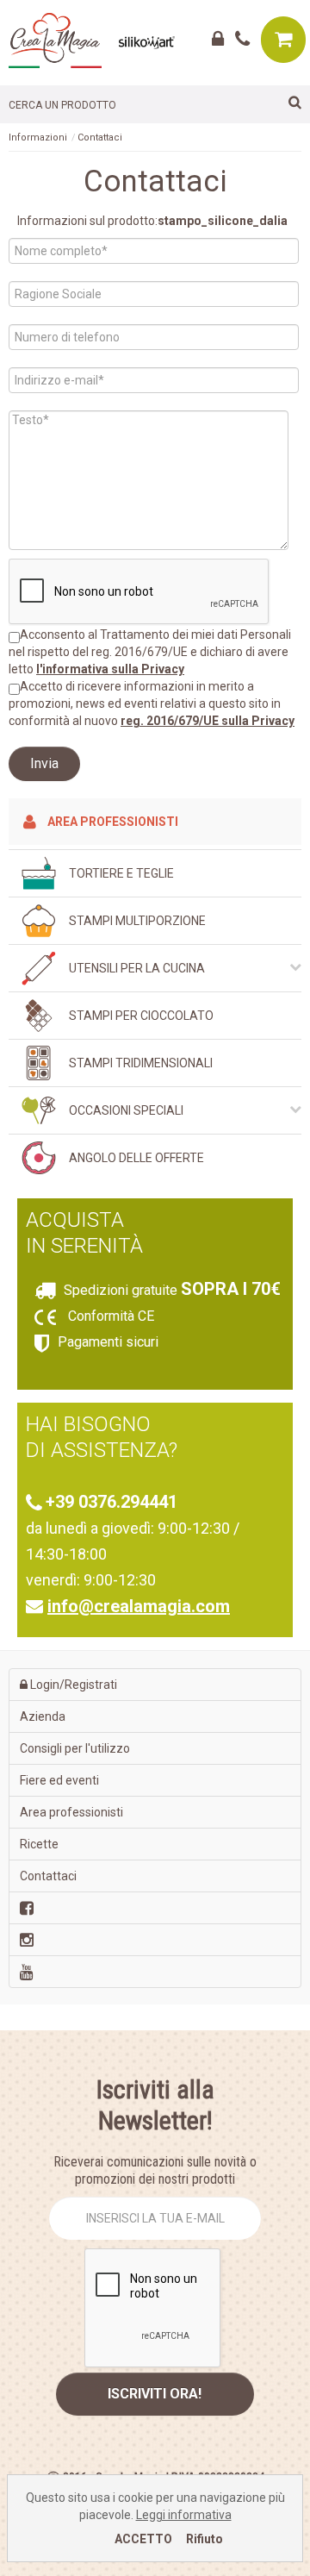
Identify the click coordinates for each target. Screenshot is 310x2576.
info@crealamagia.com (139, 1606)
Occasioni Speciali (126, 1110)
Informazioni (38, 138)
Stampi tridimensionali (141, 1063)
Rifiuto (205, 2539)
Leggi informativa (184, 2515)
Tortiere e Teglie (121, 873)
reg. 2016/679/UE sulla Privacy (208, 721)
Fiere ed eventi (59, 1780)
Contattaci (100, 138)
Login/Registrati (72, 1685)
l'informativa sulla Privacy (110, 669)
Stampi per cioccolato (141, 1016)
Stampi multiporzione (137, 921)
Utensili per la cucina (137, 968)
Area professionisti (112, 822)
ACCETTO (143, 2539)
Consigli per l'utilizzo (75, 1748)
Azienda (43, 1716)
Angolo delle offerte (136, 1158)
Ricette (39, 1844)
